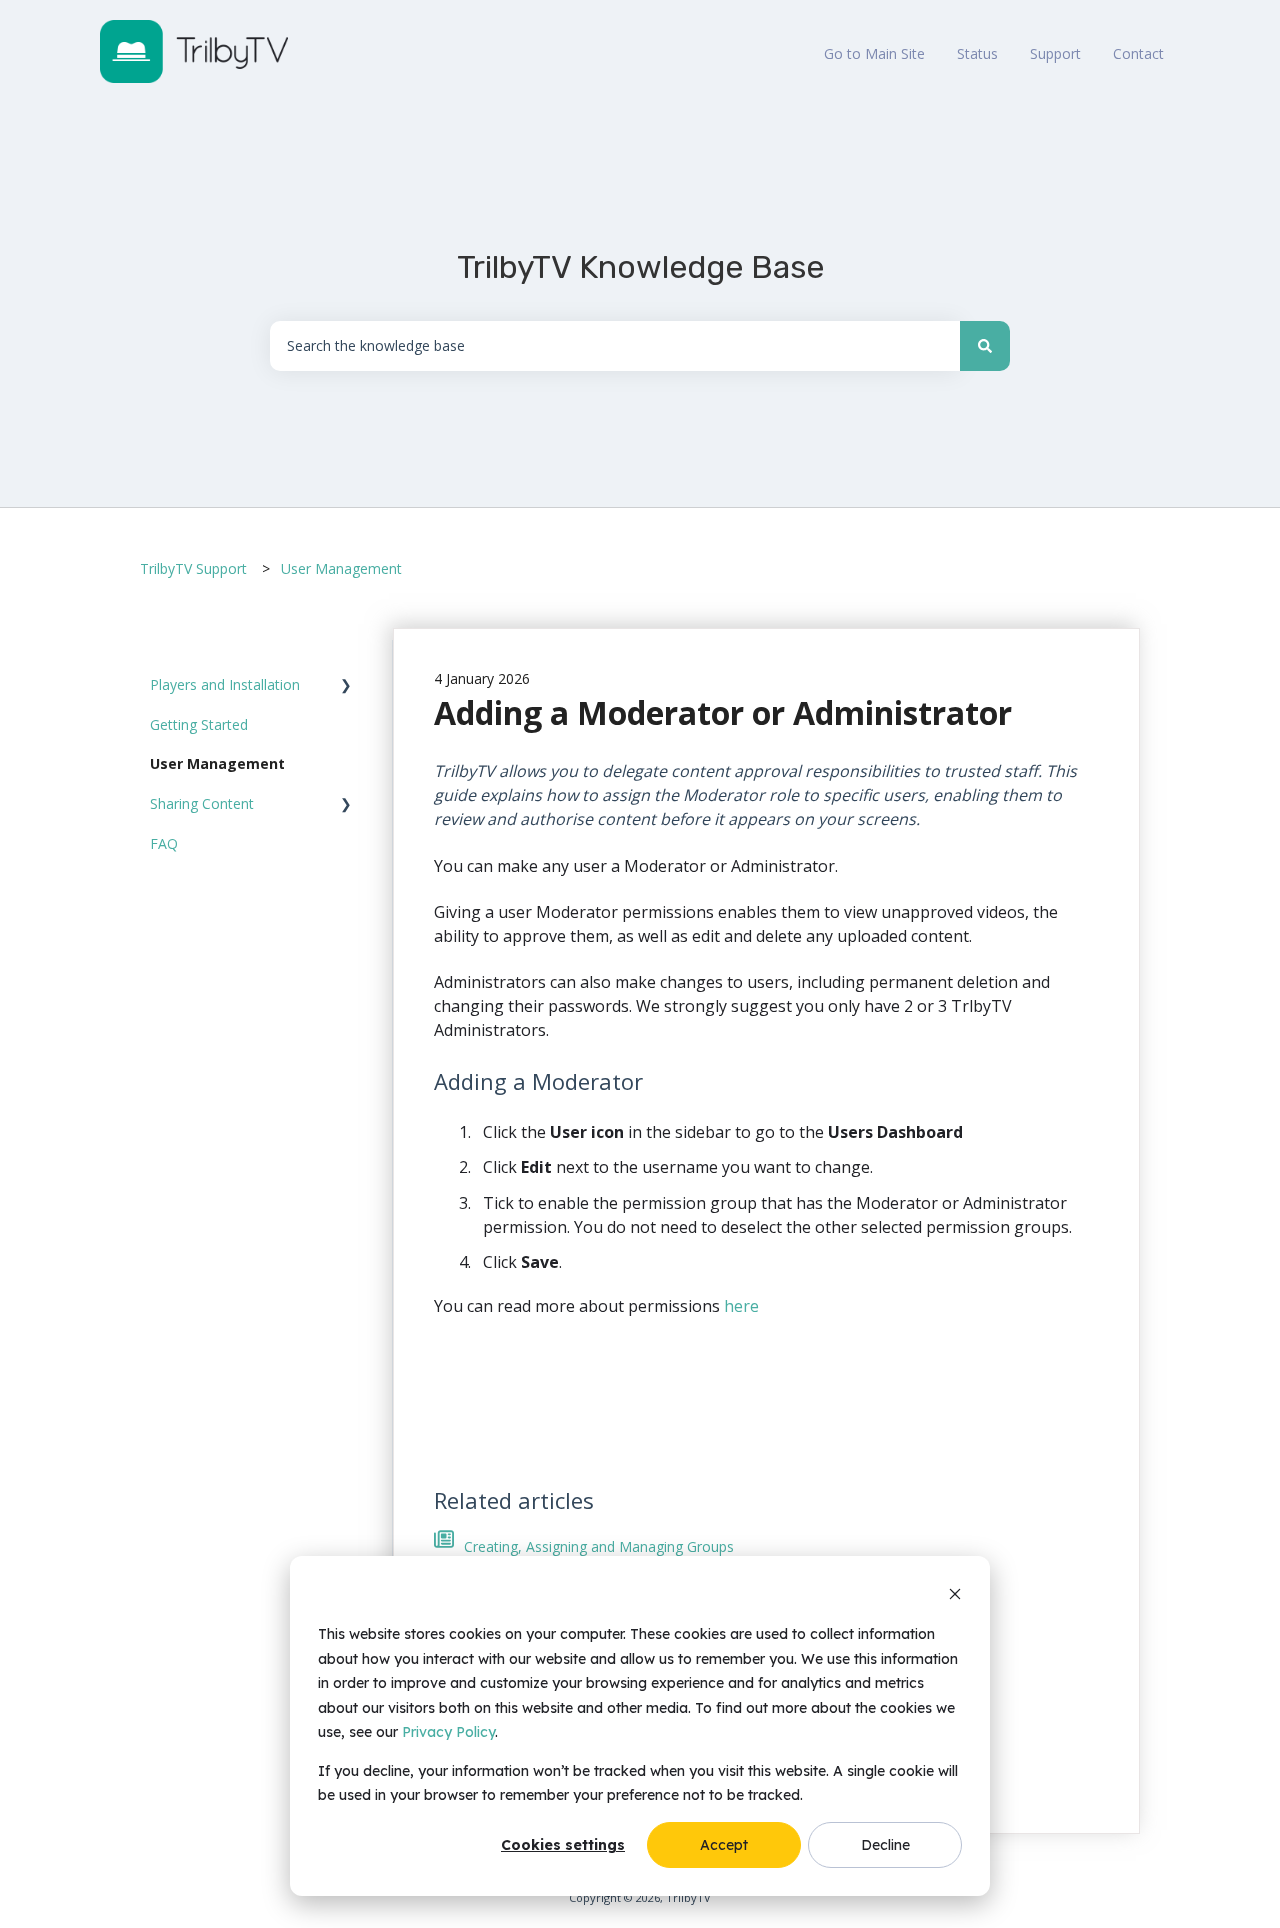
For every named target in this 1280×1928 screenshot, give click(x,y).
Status (977, 53)
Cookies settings (563, 1845)
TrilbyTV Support (193, 568)
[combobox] (615, 346)
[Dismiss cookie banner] (955, 1596)
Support (1055, 53)
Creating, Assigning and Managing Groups (599, 1546)
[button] (346, 687)
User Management (341, 568)
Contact (1138, 53)
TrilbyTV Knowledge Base (640, 267)
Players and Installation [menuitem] (225, 684)
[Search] (985, 346)
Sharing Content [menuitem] (202, 803)
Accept (724, 1845)
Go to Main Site (874, 53)
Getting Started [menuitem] (199, 724)
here (741, 1306)
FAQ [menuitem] (164, 843)
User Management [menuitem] (217, 763)
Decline (885, 1845)
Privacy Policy (448, 1732)
